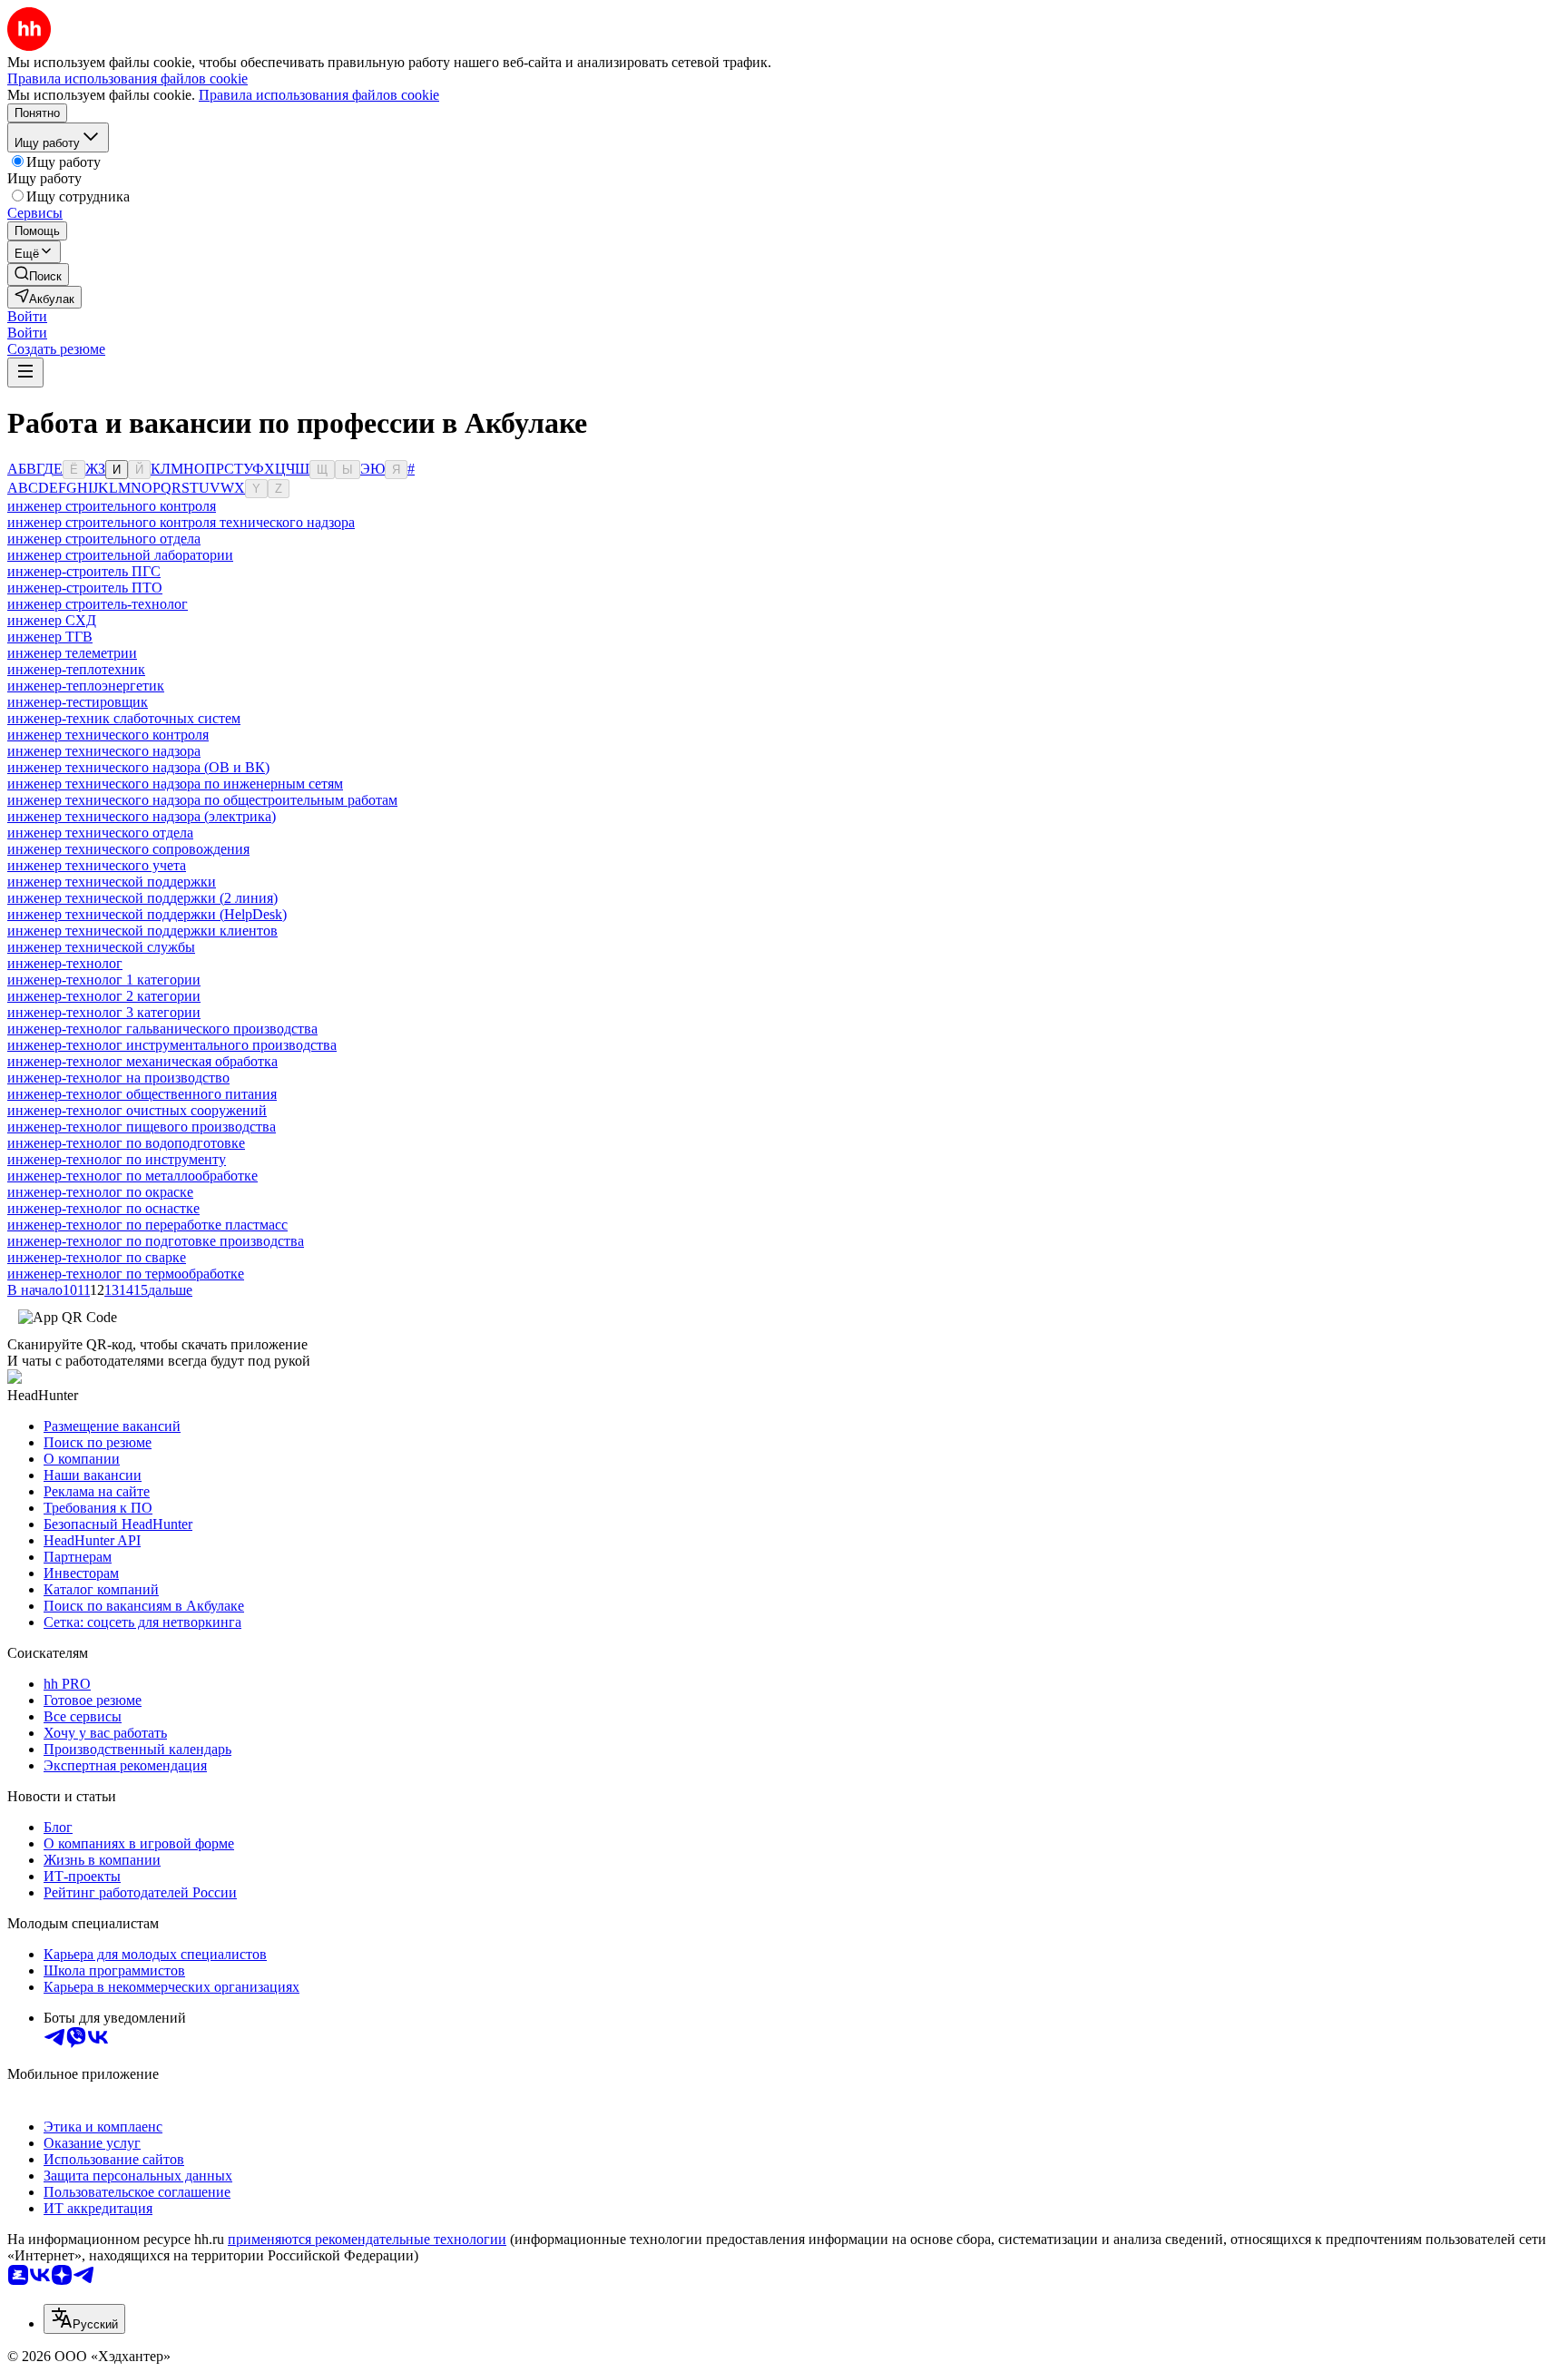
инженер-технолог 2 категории (104, 996)
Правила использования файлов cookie (319, 95)
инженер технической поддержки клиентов (142, 931)
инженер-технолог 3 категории (104, 1012)
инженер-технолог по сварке (97, 1257)
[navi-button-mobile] (25, 372)
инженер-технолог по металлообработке (132, 1176)
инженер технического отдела (100, 833)
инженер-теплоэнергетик (86, 686)
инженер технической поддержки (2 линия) (142, 898)
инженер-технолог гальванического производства (162, 1029)
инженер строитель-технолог (98, 604)
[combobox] (84, 2319)
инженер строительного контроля (112, 506)
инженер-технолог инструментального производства (172, 1045)
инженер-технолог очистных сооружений (137, 1110)
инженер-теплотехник (76, 669)
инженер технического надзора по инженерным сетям (175, 784)
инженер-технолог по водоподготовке (126, 1143)
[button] (27, 316)
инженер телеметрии (72, 653)
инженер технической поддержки (112, 882)
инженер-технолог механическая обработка (142, 1061)
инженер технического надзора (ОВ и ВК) (138, 767)
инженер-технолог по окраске (100, 1192)
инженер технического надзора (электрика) (142, 816)
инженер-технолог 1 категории (104, 980)
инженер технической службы (101, 947)
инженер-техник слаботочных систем (124, 718)
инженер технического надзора (104, 751)
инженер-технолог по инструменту (117, 1159)
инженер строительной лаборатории (120, 555)
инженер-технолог (65, 963)
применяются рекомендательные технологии (367, 2239)
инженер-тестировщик (78, 702)
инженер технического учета (97, 865)
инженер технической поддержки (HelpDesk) (147, 914)
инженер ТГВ (50, 637)
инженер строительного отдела (104, 539)
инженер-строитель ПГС (84, 571)
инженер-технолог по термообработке (126, 1274)
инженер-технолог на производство (118, 1078)
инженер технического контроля (108, 735)
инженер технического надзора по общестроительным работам (202, 800)
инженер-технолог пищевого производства (142, 1127)
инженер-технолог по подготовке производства (156, 1241)
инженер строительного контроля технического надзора (181, 522)
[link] (38, 274)
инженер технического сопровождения (128, 849)
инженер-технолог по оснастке (103, 1208)
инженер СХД (52, 620)
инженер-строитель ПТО (85, 588)
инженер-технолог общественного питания (142, 1094)
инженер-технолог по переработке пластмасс (147, 1225)
